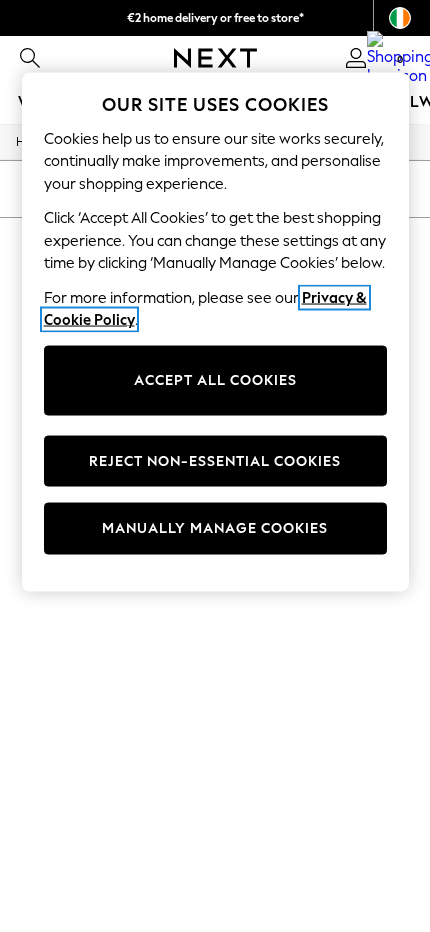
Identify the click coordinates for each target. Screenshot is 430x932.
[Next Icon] (215, 58)
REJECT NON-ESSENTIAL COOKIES (215, 460)
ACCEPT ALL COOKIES (215, 380)
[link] (30, 58)
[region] (215, 331)
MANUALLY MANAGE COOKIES (215, 528)
